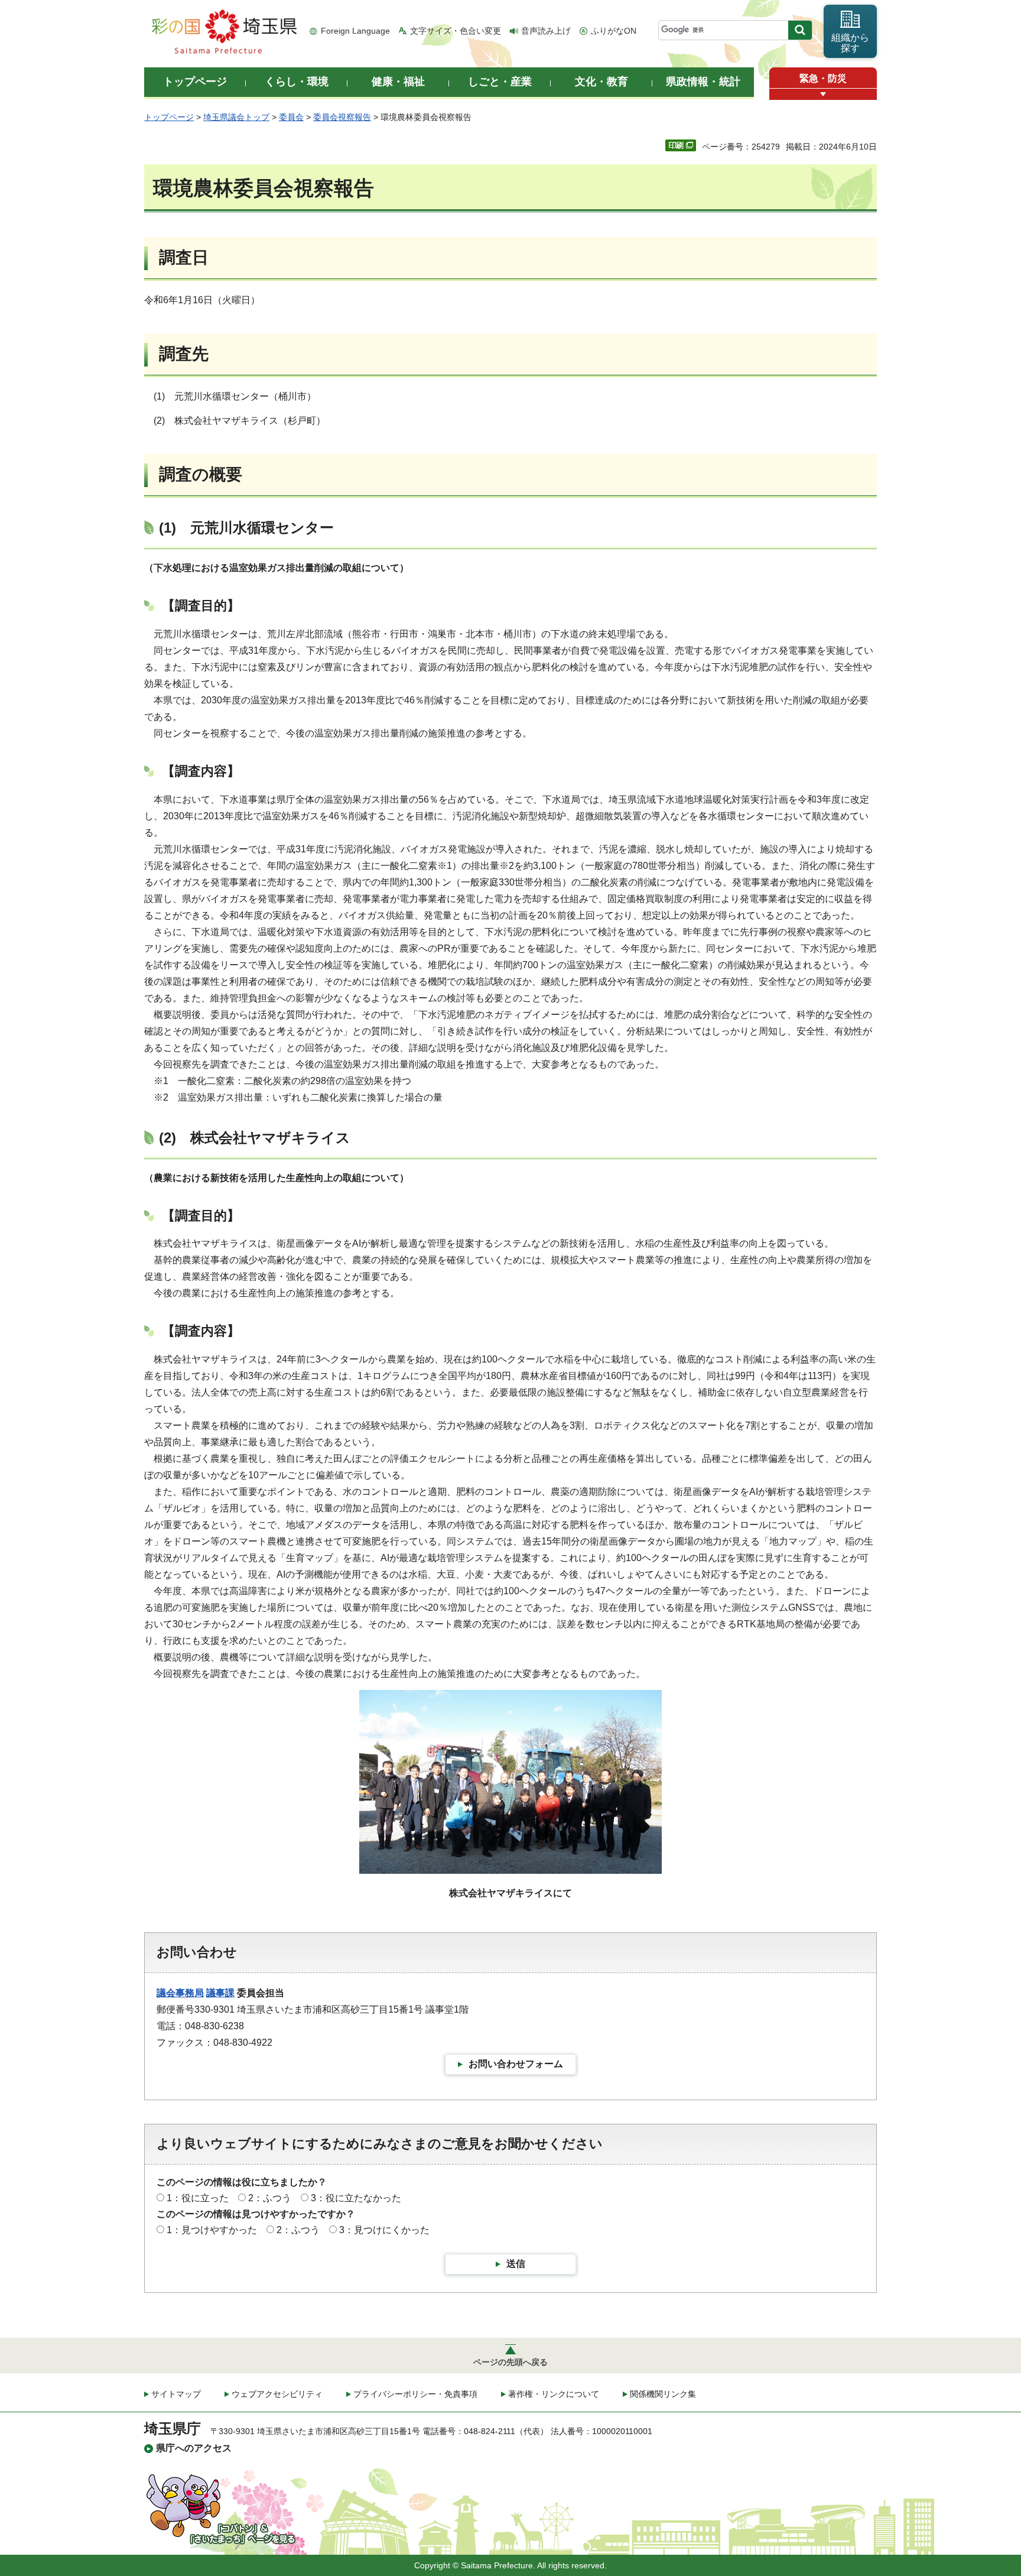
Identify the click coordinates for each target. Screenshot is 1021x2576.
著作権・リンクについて (554, 2394)
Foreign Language (355, 31)
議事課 (220, 1993)
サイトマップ (176, 2394)
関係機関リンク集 (663, 2394)
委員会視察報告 (342, 117)
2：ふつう (270, 2198)
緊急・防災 (823, 78)
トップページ (169, 117)
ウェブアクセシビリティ (277, 2394)
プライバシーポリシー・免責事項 (415, 2394)
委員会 (291, 117)
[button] (823, 94)
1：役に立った (198, 2198)
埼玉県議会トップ (236, 117)
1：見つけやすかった (212, 2230)
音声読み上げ (546, 31)
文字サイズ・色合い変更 (456, 31)
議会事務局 (180, 1993)
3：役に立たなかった (356, 2198)
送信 (516, 2264)
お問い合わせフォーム (516, 2064)
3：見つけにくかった (384, 2230)
